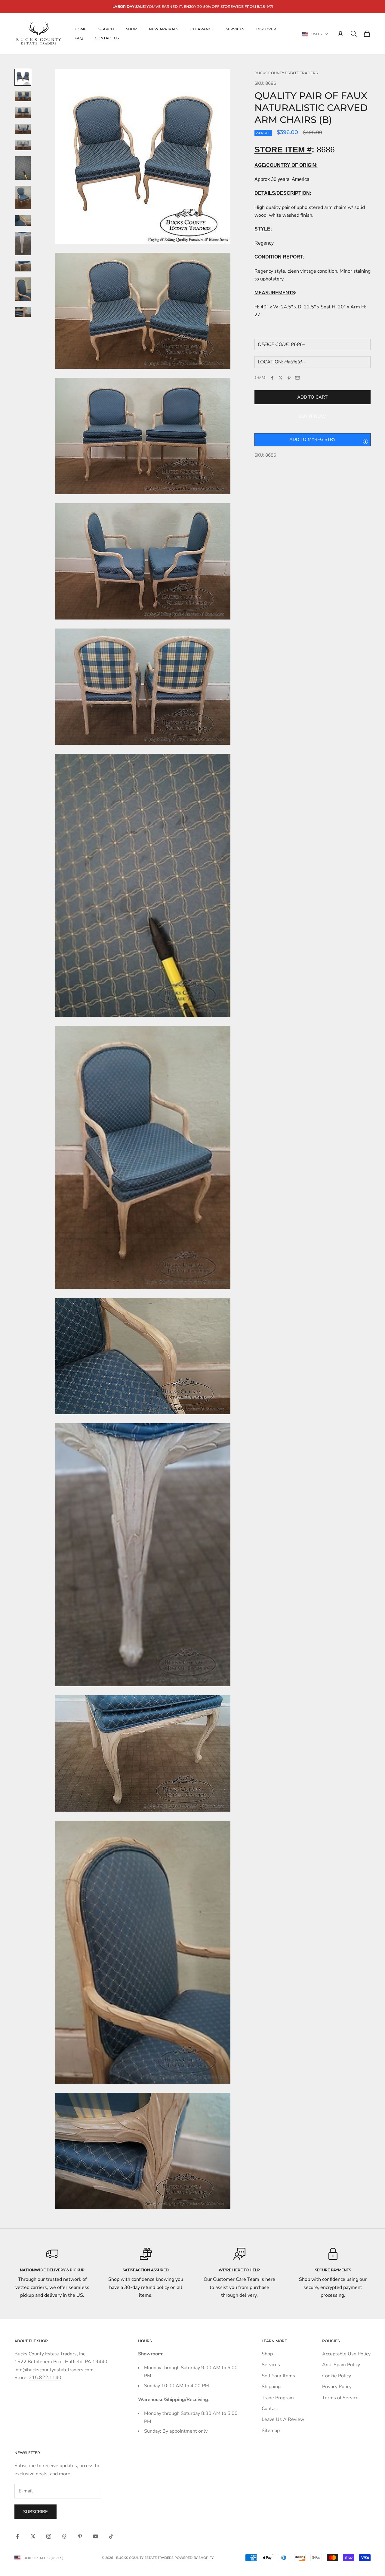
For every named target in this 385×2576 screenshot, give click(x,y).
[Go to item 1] (23, 77)
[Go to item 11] (23, 289)
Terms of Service (340, 2398)
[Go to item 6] (23, 168)
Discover (266, 29)
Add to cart (312, 397)
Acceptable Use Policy (346, 2354)
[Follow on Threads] (64, 2536)
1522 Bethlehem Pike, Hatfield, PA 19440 (61, 2362)
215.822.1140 (45, 2378)
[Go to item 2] (23, 96)
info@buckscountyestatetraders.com (54, 2370)
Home (80, 29)
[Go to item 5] (23, 145)
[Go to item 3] (23, 112)
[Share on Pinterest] (289, 378)
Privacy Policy (337, 2387)
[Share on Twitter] (281, 378)
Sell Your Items (278, 2376)
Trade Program (278, 2398)
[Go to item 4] (23, 129)
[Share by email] (297, 378)
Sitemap (271, 2431)
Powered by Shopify (194, 2558)
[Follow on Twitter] (33, 2536)
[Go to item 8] (23, 220)
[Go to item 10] (23, 266)
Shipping (271, 2387)
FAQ (79, 38)
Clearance (202, 29)
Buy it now (312, 416)
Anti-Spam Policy (341, 2365)
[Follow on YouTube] (96, 2536)
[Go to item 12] (23, 312)
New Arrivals (164, 29)
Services (235, 29)
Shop (131, 29)
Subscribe (35, 2512)
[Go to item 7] (23, 197)
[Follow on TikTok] (111, 2536)
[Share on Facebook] (272, 378)
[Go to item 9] (23, 243)
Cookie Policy (337, 2376)
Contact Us (107, 38)
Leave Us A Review (283, 2419)
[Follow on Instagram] (49, 2536)
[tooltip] (365, 441)
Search (106, 29)
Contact (270, 2409)
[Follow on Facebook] (17, 2536)
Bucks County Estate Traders (286, 73)
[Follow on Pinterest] (80, 2536)
